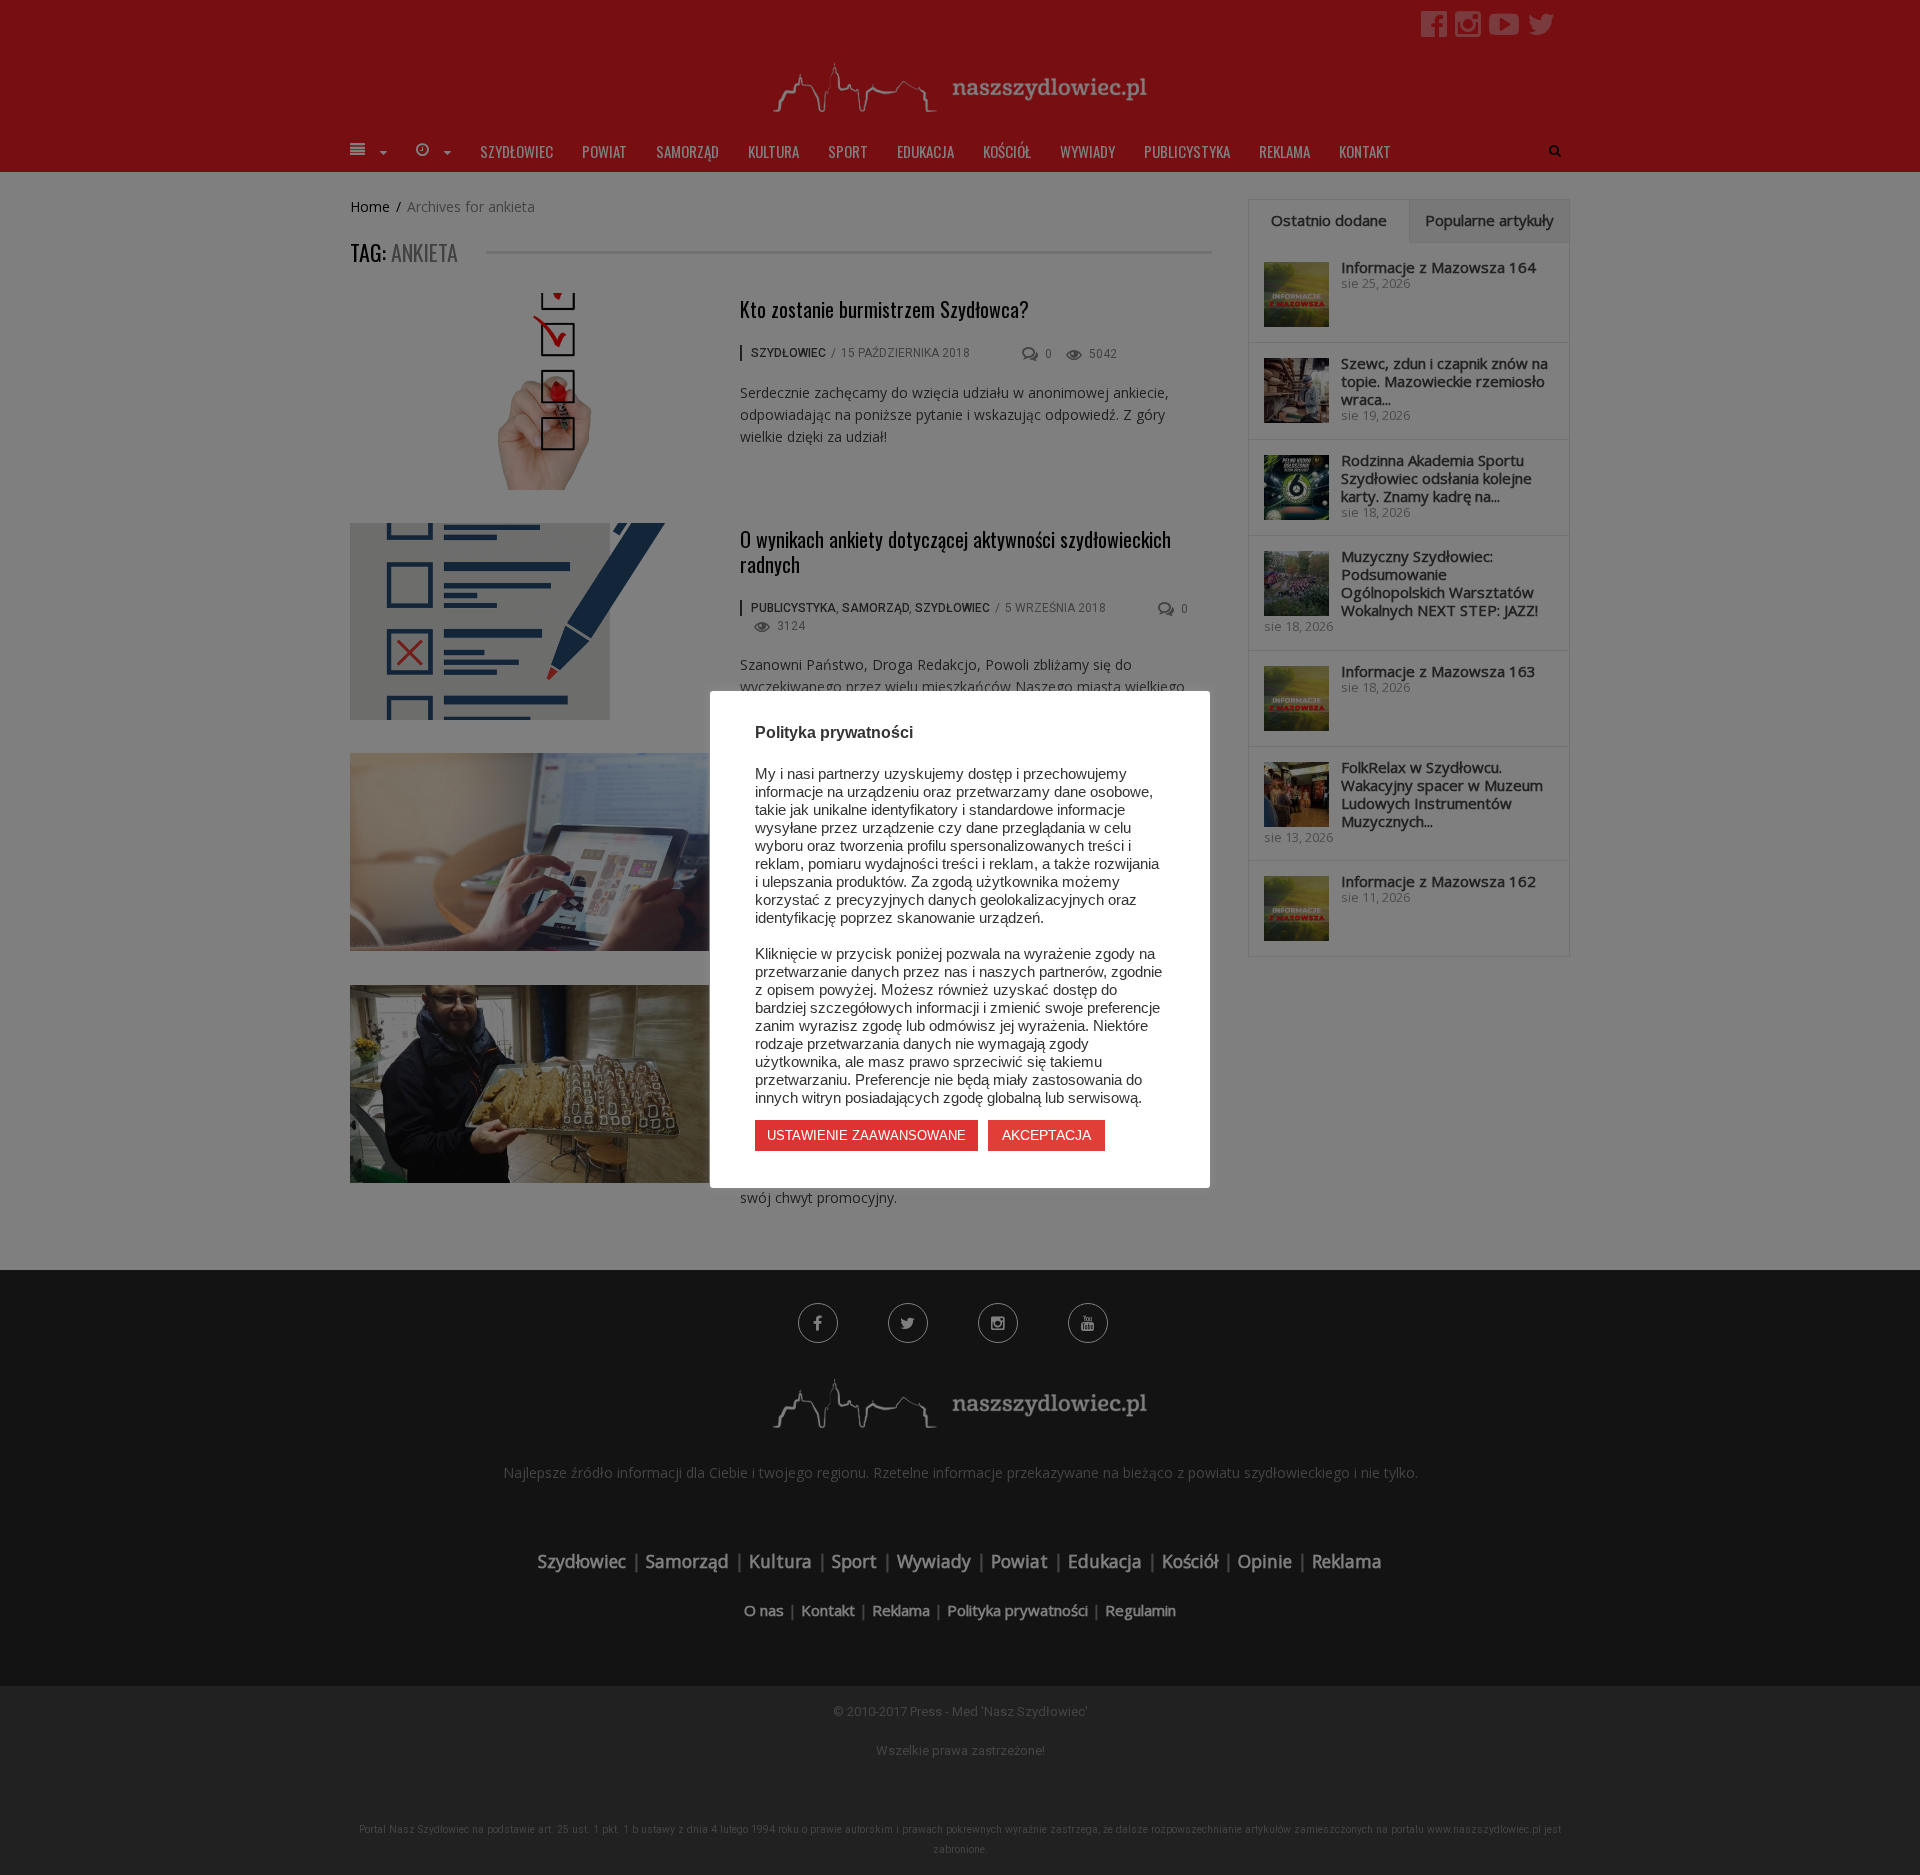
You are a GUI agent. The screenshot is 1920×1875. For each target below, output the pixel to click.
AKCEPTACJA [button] (1046, 1135)
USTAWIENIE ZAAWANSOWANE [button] (866, 1135)
